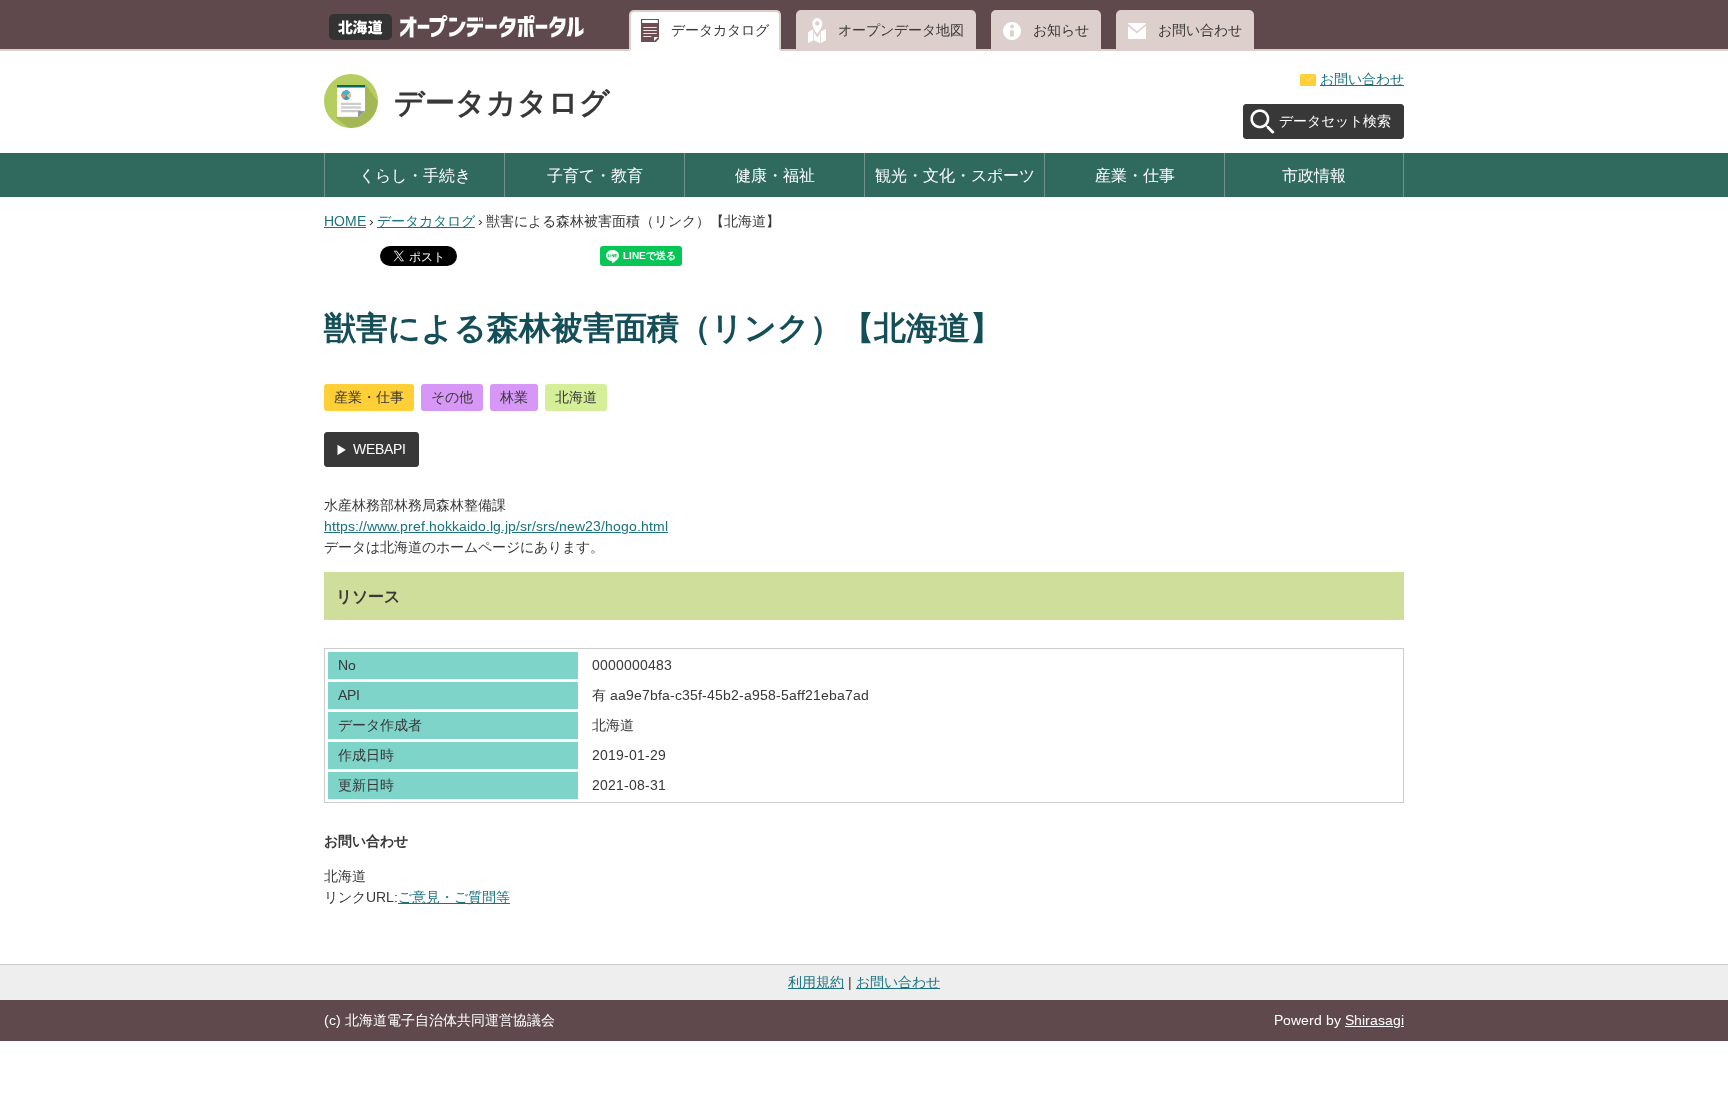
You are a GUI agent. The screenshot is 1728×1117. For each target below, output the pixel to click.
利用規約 (816, 982)
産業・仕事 (1135, 175)
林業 (514, 397)
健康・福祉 (775, 175)
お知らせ (1061, 30)
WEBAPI (379, 449)
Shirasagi (1374, 1020)
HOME (345, 221)
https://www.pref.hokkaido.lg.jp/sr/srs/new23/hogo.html (496, 526)
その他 (452, 397)
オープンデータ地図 (901, 30)
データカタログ (720, 30)
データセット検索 (1335, 121)
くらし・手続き (415, 175)
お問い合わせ (1200, 30)
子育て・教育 (595, 175)
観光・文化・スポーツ (955, 175)
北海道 (576, 397)
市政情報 (1314, 175)
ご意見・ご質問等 (454, 897)
